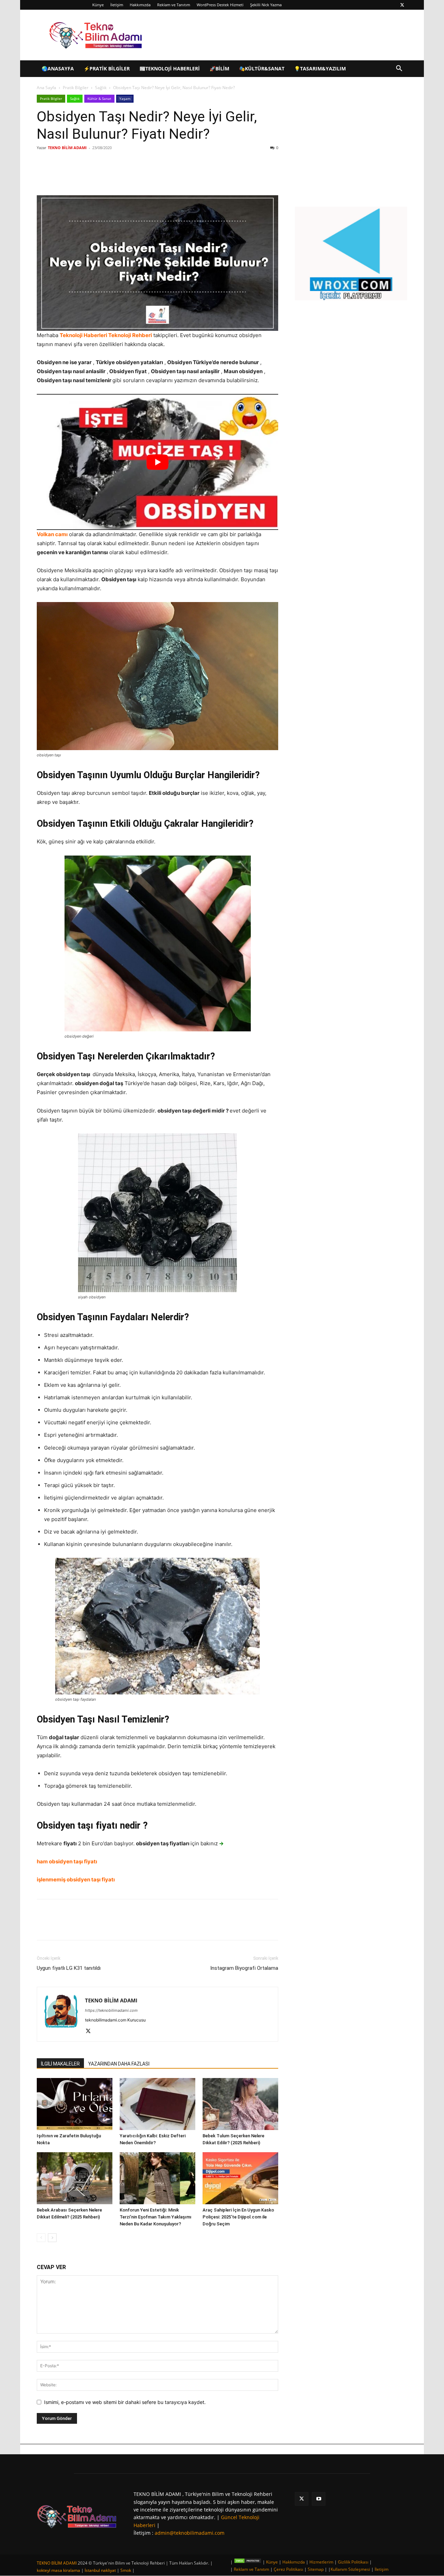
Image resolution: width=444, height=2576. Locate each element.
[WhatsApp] (135, 175)
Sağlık (101, 88)
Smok (126, 2570)
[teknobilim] (77, 2517)
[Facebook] (87, 175)
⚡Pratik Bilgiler (107, 68)
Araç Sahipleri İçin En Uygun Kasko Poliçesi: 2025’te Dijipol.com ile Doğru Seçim (238, 2217)
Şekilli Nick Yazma (266, 5)
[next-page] (52, 2238)
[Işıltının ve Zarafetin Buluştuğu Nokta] (75, 2104)
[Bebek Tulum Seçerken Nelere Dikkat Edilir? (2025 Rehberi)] (240, 2104)
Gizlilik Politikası (353, 2562)
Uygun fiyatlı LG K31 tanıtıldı (69, 1968)
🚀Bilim (219, 68)
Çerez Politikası (288, 2569)
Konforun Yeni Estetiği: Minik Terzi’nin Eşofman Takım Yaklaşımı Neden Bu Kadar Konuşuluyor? (156, 2217)
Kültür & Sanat (99, 98)
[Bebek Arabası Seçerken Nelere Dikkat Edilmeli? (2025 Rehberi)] (75, 2178)
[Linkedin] (119, 175)
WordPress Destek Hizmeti (220, 5)
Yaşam (125, 98)
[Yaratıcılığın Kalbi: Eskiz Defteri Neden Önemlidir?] (157, 2104)
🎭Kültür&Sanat (262, 68)
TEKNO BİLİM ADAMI (67, 148)
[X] (402, 5)
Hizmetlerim (321, 2562)
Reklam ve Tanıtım (174, 5)
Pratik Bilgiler (76, 88)
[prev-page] (41, 2238)
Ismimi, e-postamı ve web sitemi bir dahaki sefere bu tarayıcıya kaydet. (125, 2402)
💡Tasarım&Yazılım (320, 68)
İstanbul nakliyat (100, 2570)
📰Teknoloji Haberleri (170, 68)
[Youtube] (319, 2499)
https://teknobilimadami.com (111, 2010)
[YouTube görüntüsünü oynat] (157, 462)
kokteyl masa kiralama (58, 2570)
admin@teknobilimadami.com (190, 2533)
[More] (151, 175)
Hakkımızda (140, 5)
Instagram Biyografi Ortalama (244, 1968)
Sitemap (316, 2569)
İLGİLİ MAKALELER (60, 2064)
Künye (98, 5)
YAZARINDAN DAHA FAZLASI (119, 2064)
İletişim (117, 5)
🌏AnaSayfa (58, 68)
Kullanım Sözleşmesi (350, 2569)
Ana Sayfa (46, 88)
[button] (399, 69)
